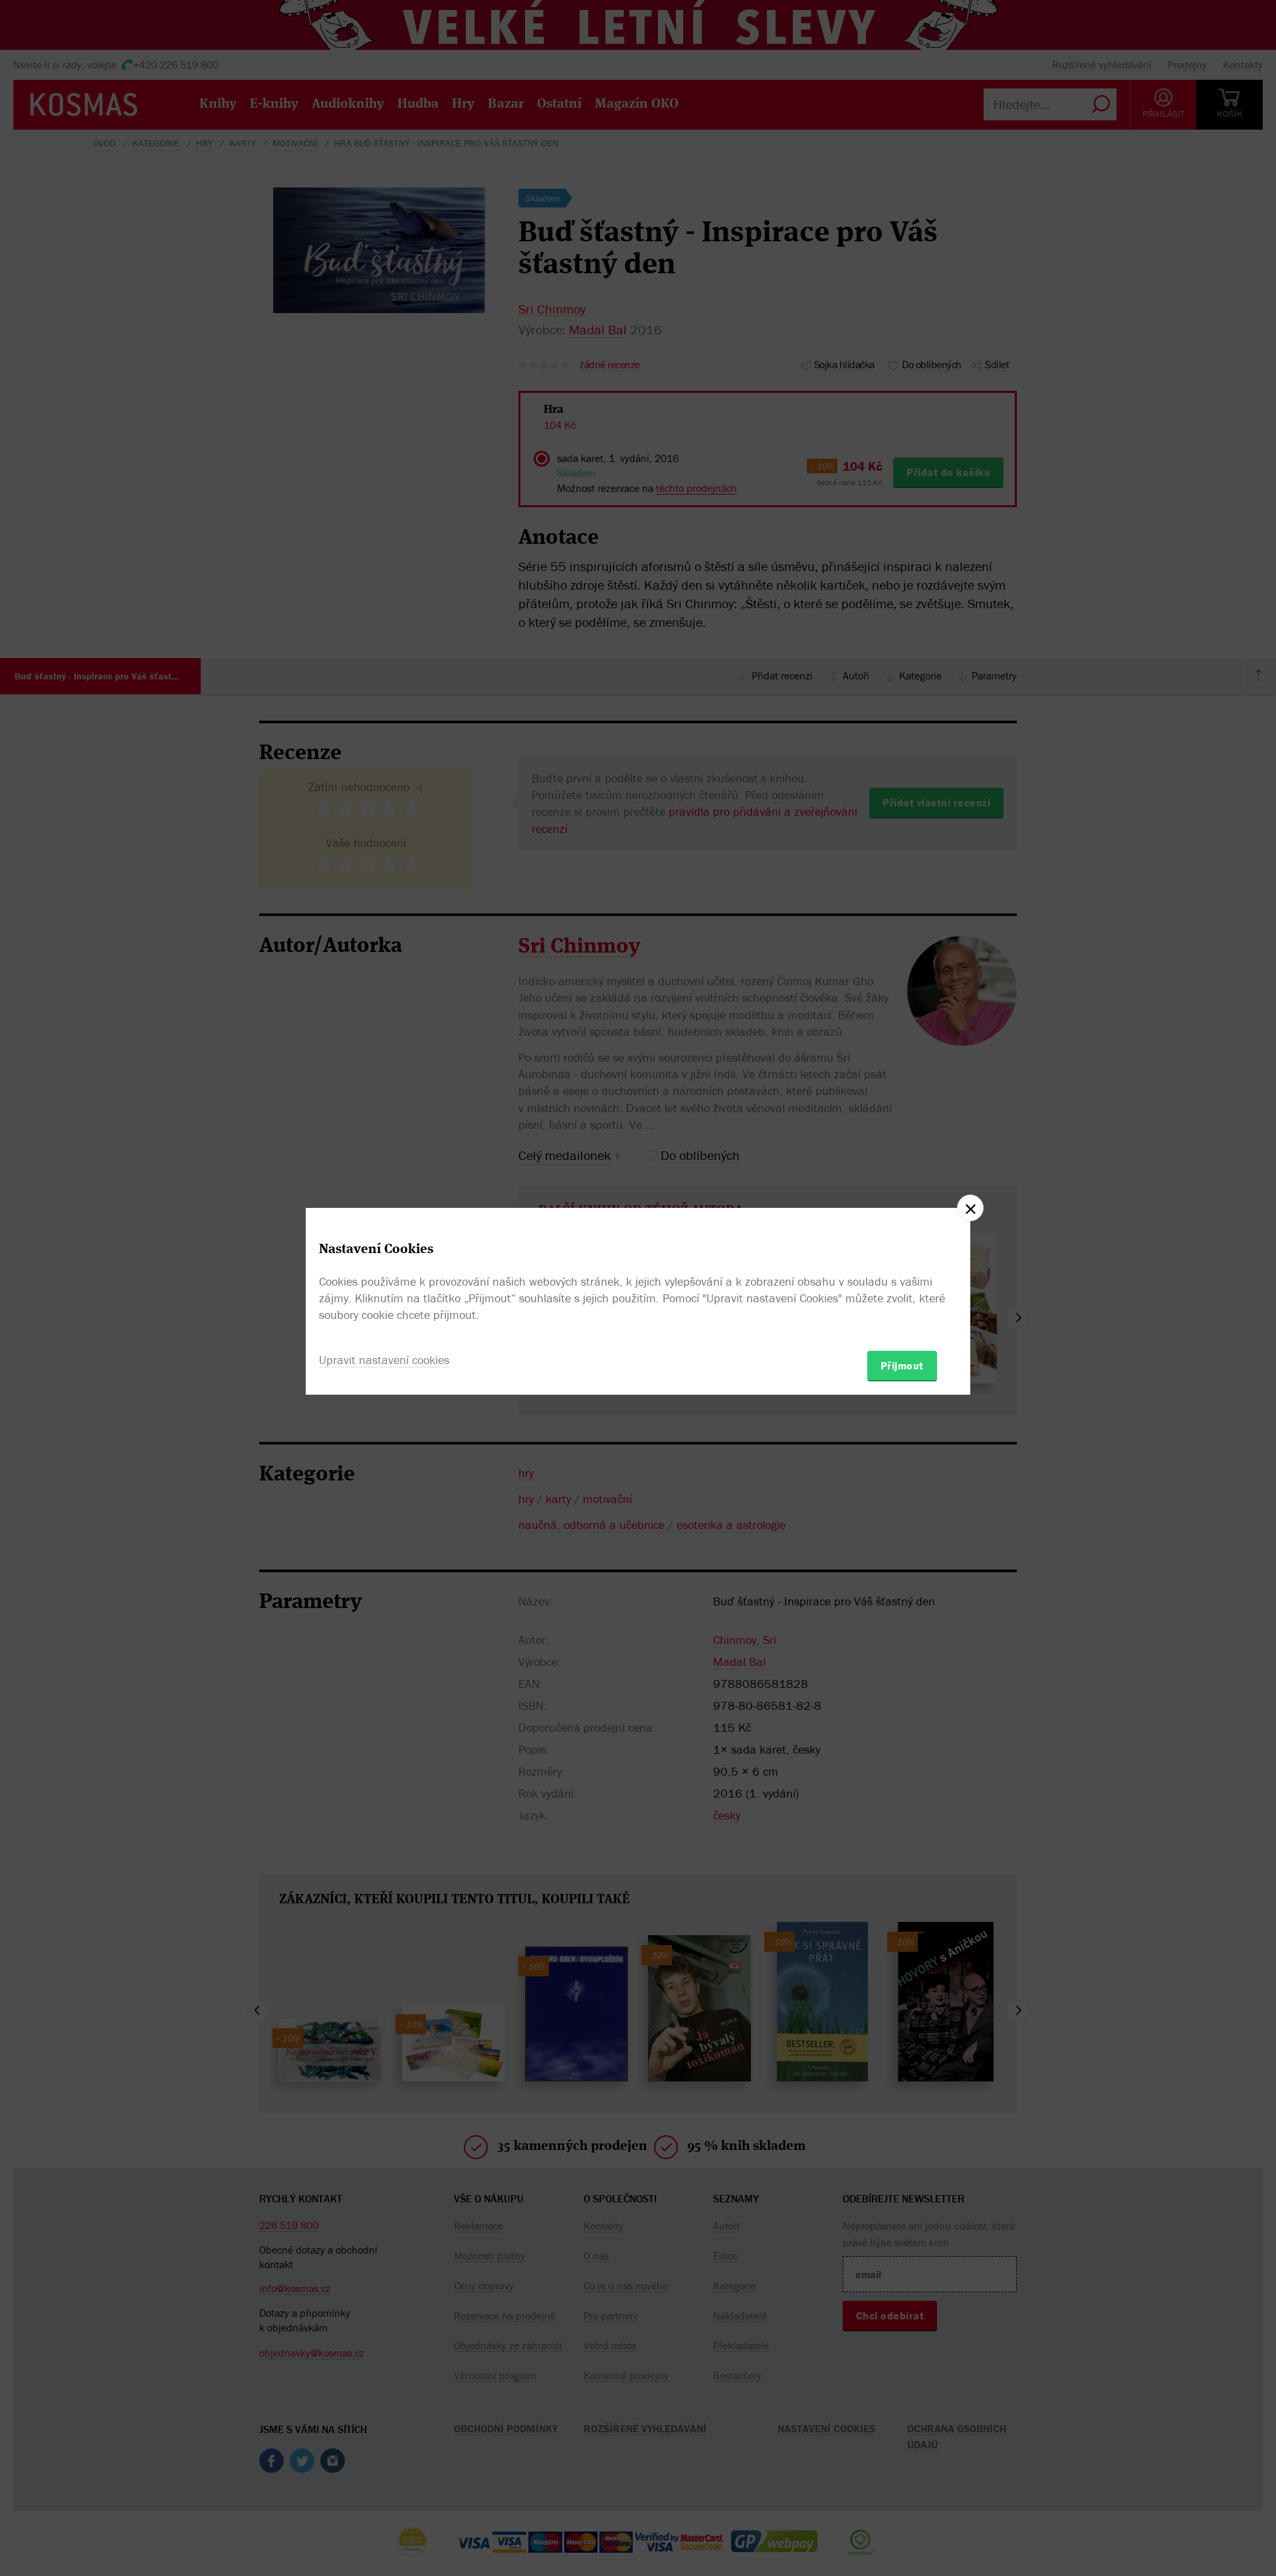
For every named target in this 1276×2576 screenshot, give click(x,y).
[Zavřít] (970, 1208)
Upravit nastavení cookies (384, 1360)
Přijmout (902, 1365)
